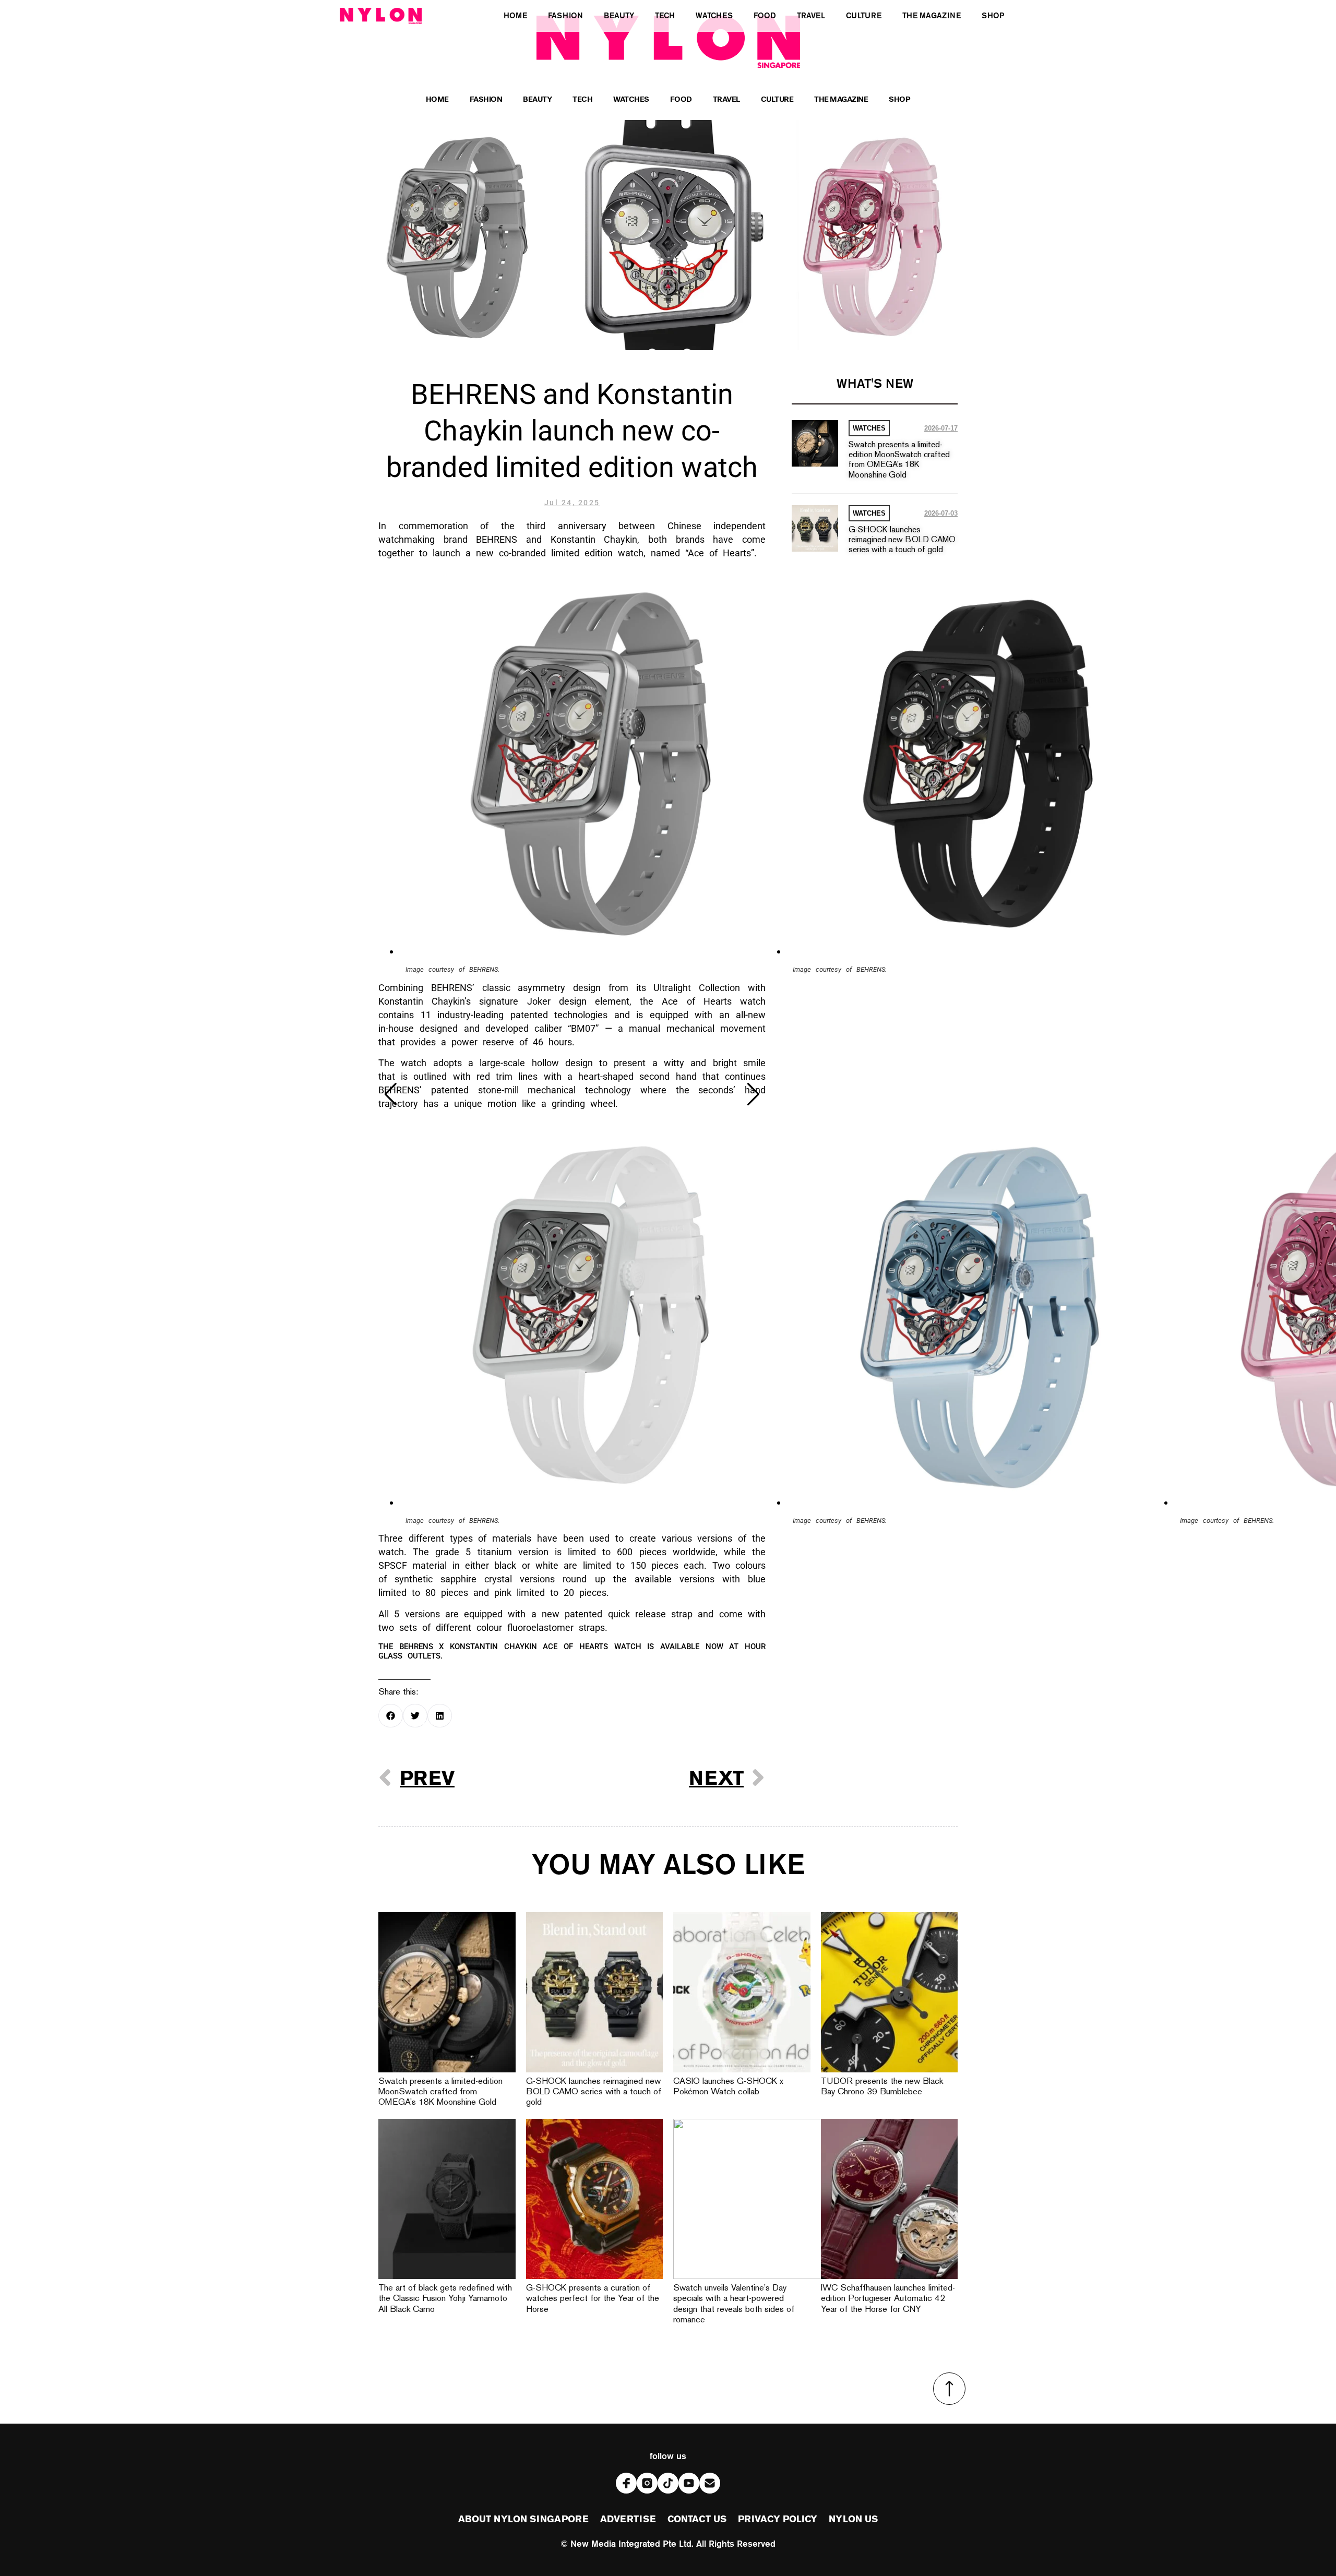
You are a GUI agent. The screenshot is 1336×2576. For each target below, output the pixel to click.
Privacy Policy (778, 2520)
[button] (391, 1094)
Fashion (486, 100)
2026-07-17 (941, 428)
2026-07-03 (941, 513)
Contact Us (697, 2520)
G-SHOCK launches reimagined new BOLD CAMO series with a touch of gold (902, 540)
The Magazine (841, 100)
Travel (726, 100)
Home (437, 100)
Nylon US (853, 2520)
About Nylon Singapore (523, 2520)
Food (681, 100)
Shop (899, 100)
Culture (777, 100)
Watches (631, 100)
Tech (582, 100)
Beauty (537, 100)
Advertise (628, 2520)
